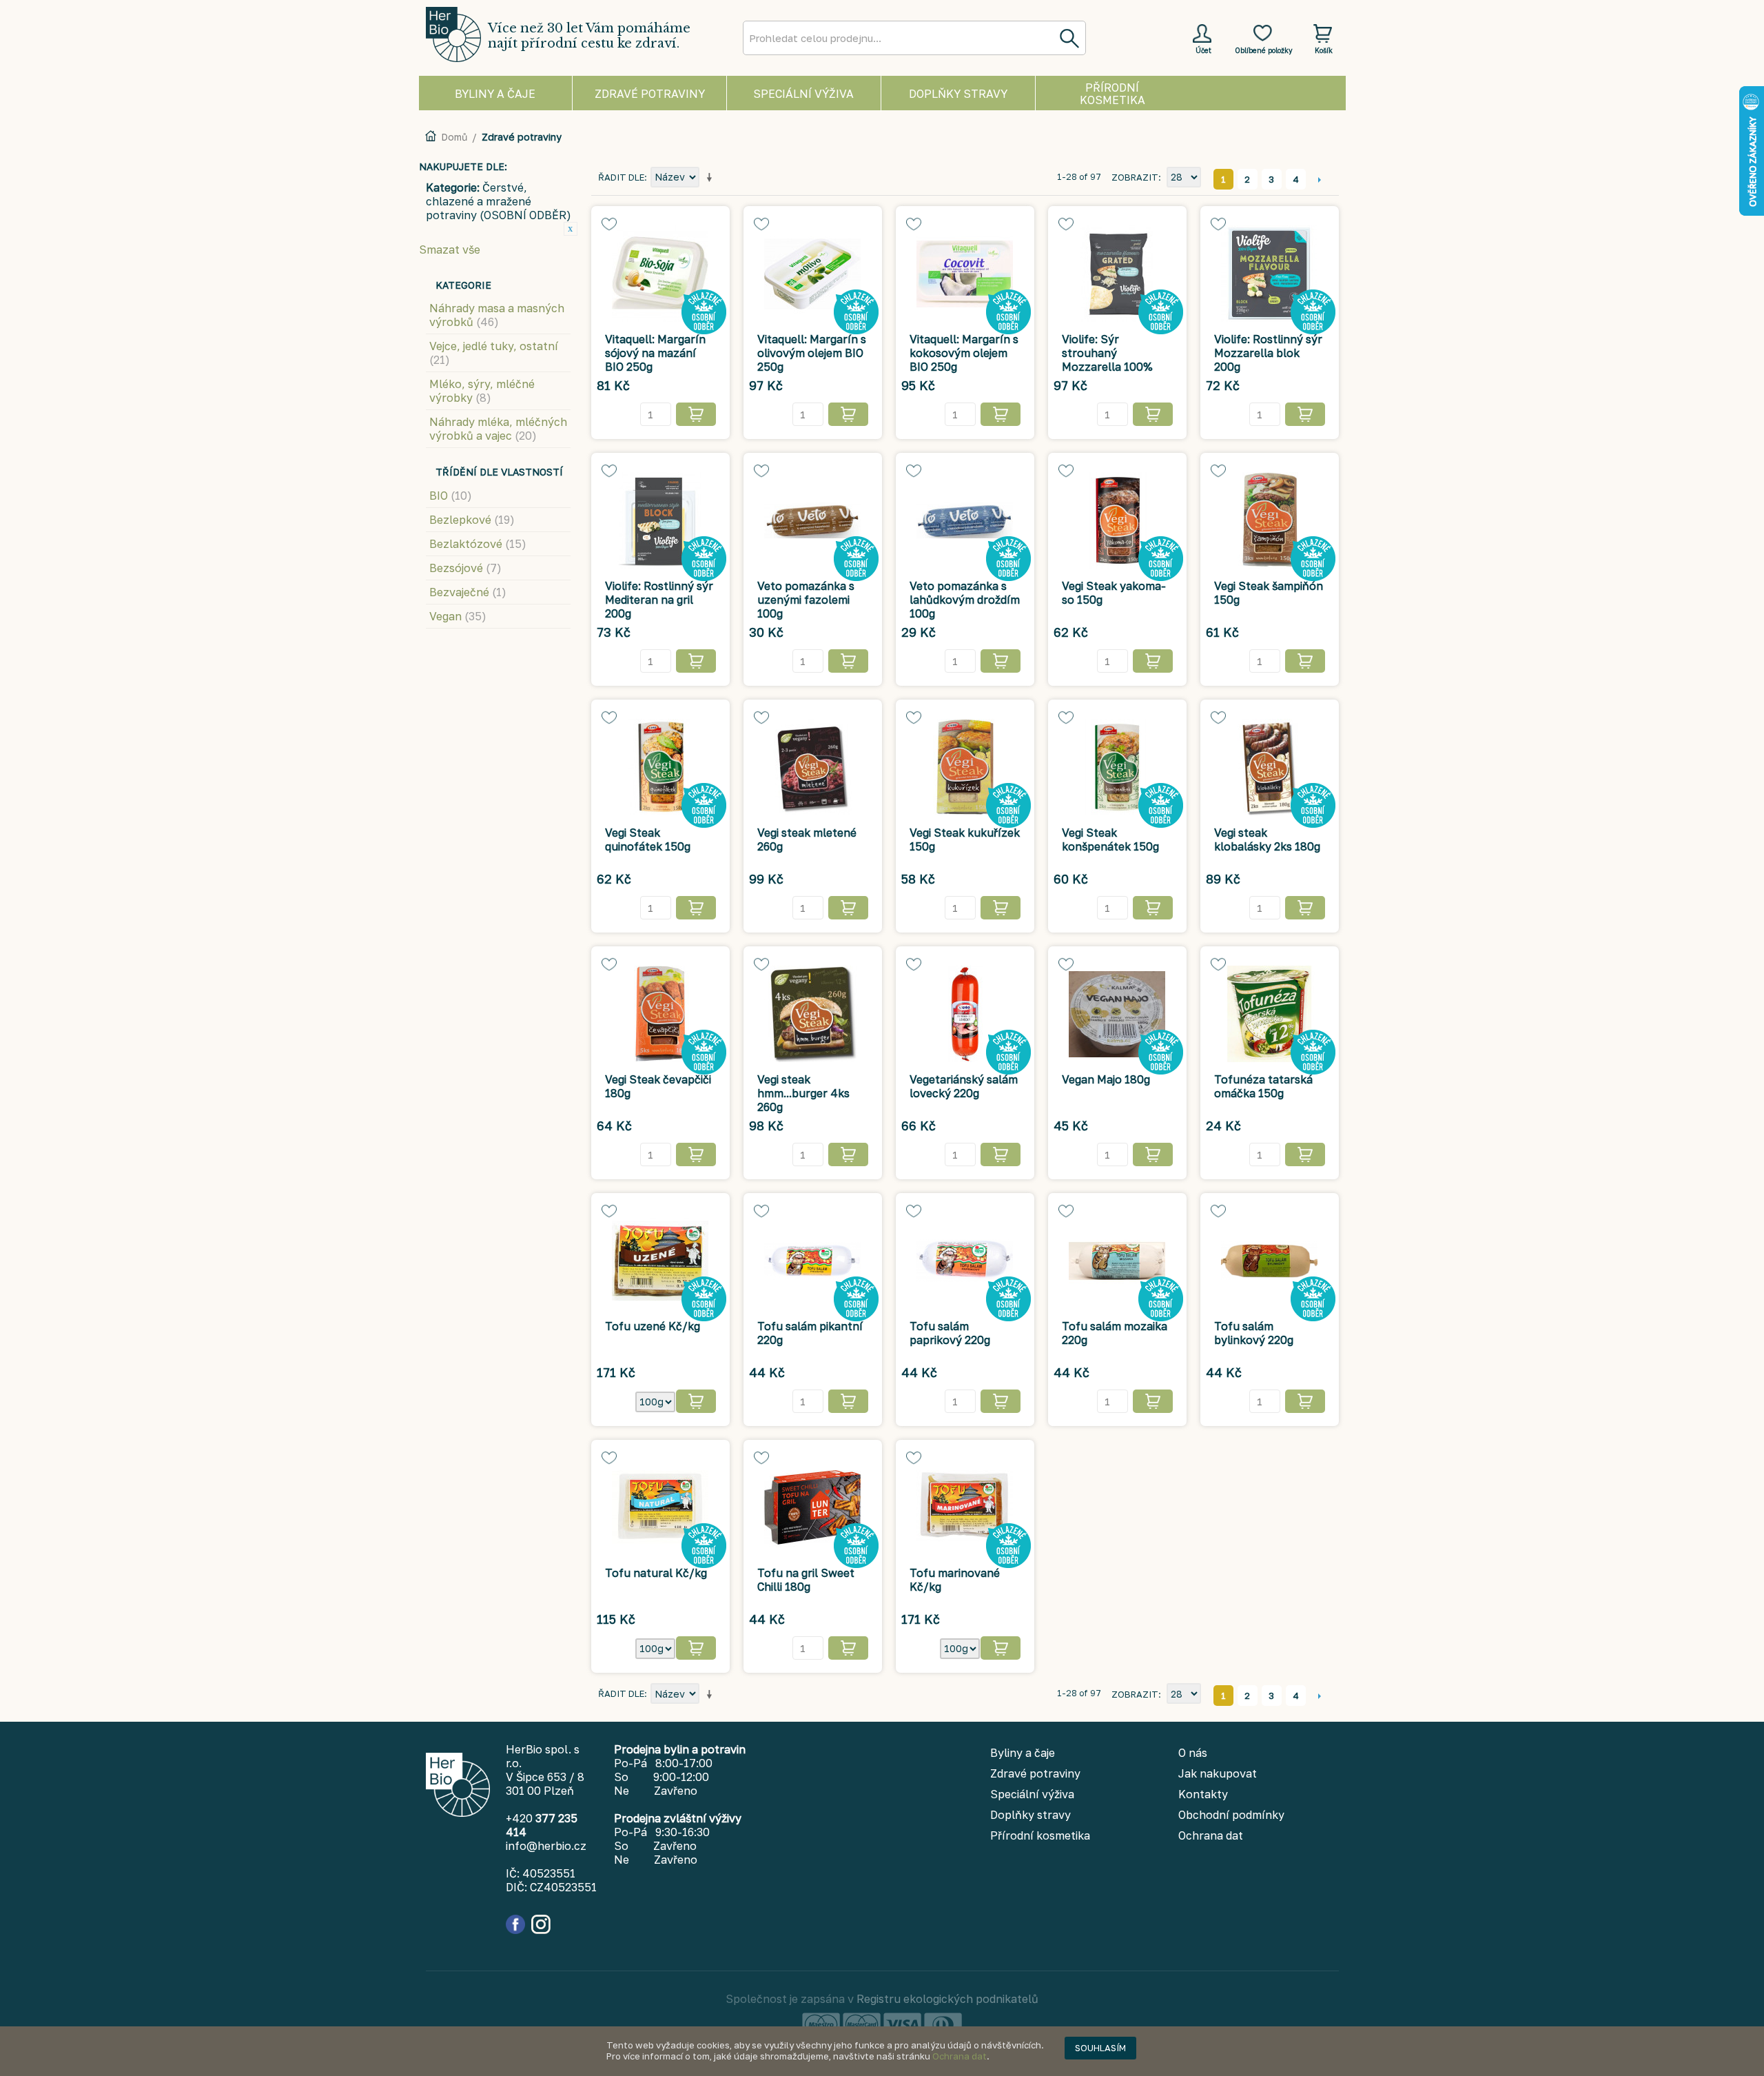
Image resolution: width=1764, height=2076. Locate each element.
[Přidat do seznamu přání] (609, 224)
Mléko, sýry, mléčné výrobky (482, 391)
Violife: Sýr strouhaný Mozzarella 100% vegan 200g (1107, 360)
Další (1320, 179)
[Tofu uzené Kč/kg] (660, 1261)
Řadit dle (621, 177)
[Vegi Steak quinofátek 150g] (660, 767)
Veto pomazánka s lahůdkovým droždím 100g (965, 600)
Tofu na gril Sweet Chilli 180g (806, 1580)
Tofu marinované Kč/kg (955, 1580)
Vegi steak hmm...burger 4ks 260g (803, 1093)
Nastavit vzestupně (712, 178)
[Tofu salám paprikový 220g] (965, 1261)
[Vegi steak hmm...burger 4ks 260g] (813, 1014)
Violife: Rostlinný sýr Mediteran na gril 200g (659, 600)
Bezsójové (465, 568)
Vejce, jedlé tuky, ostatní (494, 353)
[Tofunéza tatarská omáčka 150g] (1270, 1014)
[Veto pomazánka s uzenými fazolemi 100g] (813, 520)
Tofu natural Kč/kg (656, 1573)
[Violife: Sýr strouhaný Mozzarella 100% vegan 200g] (1117, 274)
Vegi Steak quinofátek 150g (648, 839)
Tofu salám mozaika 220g (1115, 1333)
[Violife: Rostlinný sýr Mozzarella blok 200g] (1270, 274)
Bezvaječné (468, 592)
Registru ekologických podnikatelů (947, 1999)
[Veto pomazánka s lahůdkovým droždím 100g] (965, 520)
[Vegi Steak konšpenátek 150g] (1117, 767)
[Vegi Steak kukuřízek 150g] (965, 767)
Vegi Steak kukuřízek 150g (965, 839)
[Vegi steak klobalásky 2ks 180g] (1270, 767)
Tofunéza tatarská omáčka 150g (1263, 1086)
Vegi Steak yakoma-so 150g (1114, 593)
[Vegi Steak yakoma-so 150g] (1117, 520)
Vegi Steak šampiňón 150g (1269, 593)
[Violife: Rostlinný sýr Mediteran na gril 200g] (660, 520)
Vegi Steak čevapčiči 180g (658, 1086)
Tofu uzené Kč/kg (653, 1326)
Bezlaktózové (478, 544)
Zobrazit (1135, 177)
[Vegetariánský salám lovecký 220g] (965, 1014)
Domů (454, 137)
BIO (451, 496)
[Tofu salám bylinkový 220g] (1270, 1261)
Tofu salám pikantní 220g (810, 1333)
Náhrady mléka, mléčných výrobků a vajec (498, 429)
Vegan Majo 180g (1106, 1079)
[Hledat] (1069, 38)
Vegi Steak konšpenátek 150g (1110, 839)
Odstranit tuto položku (571, 229)
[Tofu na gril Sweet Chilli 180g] (813, 1507)
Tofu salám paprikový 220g (950, 1333)
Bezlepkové (472, 520)
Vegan (458, 616)
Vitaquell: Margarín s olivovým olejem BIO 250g (812, 353)
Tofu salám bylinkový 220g (1254, 1333)
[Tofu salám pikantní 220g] (813, 1261)
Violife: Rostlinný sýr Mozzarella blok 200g (1268, 353)
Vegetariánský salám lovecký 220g (964, 1086)
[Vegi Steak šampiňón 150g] (1270, 520)
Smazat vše (450, 250)
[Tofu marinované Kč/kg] (965, 1507)
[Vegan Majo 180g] (1117, 1014)
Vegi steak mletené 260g (807, 839)
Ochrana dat (960, 2056)
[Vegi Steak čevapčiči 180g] (660, 1014)
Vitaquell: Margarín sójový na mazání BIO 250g (655, 353)
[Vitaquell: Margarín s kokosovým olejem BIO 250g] (965, 274)
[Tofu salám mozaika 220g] (1117, 1261)
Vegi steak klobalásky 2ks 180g (1267, 839)
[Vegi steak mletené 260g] (813, 767)
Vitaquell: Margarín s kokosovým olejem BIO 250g (964, 353)
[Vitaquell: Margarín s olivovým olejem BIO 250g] (813, 274)
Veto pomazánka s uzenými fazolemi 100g (806, 600)
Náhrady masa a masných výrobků (497, 315)
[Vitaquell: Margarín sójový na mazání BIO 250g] (660, 274)
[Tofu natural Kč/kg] (660, 1507)
